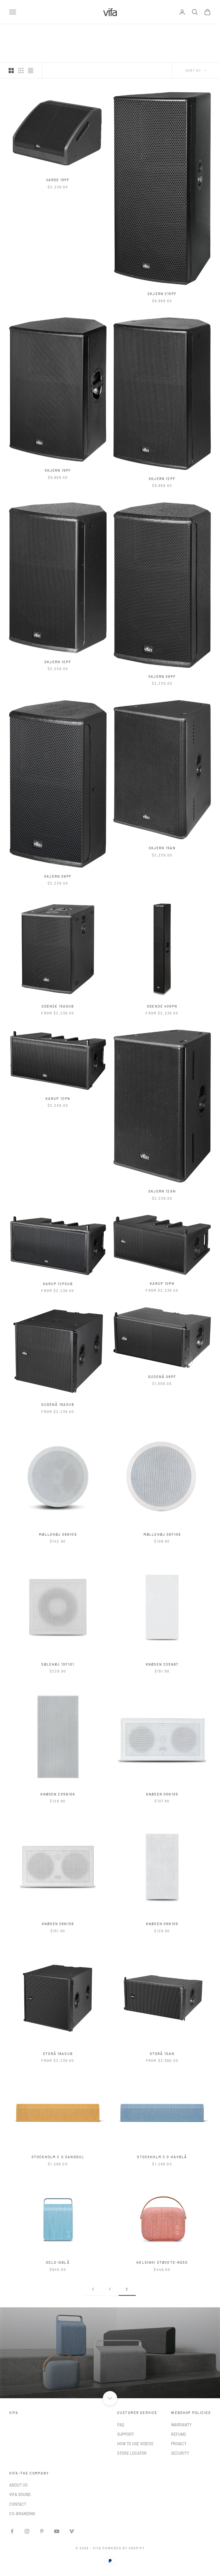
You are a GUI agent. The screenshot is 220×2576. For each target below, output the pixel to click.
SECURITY (180, 2453)
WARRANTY (181, 2425)
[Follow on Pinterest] (42, 2531)
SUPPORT (126, 2434)
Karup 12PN (58, 1098)
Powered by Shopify (124, 2548)
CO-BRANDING (22, 2514)
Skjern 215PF (162, 294)
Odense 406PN (162, 1006)
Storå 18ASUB (58, 2054)
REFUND (178, 2434)
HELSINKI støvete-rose (162, 2262)
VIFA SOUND (20, 2494)
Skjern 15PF (58, 470)
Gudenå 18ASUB (58, 1404)
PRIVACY (179, 2444)
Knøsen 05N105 (162, 1794)
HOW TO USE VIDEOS (135, 2444)
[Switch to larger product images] (11, 71)
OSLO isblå (58, 2262)
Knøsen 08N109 (162, 1924)
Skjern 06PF (58, 876)
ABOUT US (18, 2485)
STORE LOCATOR (132, 2453)
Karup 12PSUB (58, 1284)
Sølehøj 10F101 (58, 1664)
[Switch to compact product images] (31, 71)
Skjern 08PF (162, 676)
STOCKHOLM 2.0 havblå (162, 2157)
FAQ (121, 2425)
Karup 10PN (162, 1283)
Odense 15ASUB (58, 1006)
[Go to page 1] (93, 2289)
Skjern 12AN (162, 1191)
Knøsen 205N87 (162, 1664)
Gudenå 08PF (162, 1377)
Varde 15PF (58, 180)
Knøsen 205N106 (58, 1794)
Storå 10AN (162, 2054)
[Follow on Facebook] (12, 2531)
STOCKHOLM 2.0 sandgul (58, 2157)
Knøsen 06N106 (58, 1924)
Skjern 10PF (58, 662)
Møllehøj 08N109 (58, 1534)
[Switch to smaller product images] (21, 71)
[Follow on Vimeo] (72, 2531)
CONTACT (18, 2504)
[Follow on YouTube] (57, 2531)
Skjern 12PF (162, 479)
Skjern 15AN (162, 848)
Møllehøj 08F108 (162, 1534)
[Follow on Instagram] (27, 2531)
